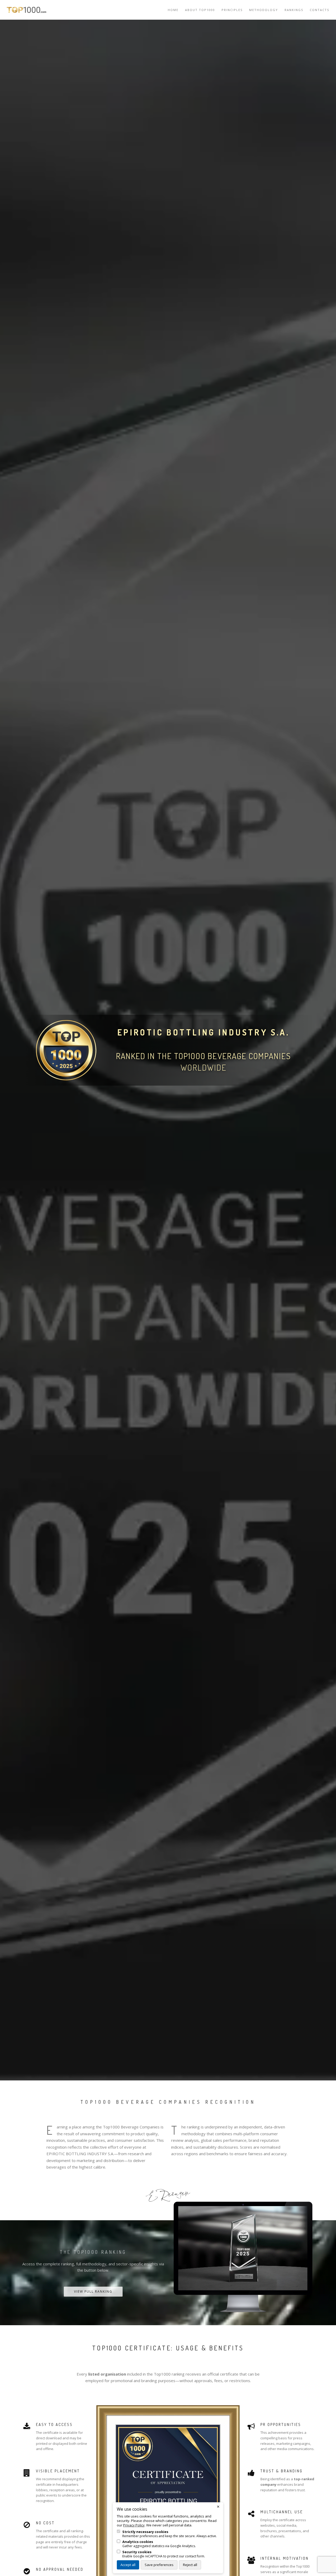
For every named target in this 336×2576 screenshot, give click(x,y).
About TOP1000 (200, 10)
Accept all (128, 2565)
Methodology (264, 10)
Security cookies (137, 2552)
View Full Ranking (93, 2291)
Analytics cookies (138, 2542)
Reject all (190, 2565)
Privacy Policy (134, 2525)
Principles (232, 10)
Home (173, 10)
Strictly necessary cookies (145, 2532)
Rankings (294, 10)
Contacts (319, 10)
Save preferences (159, 2565)
